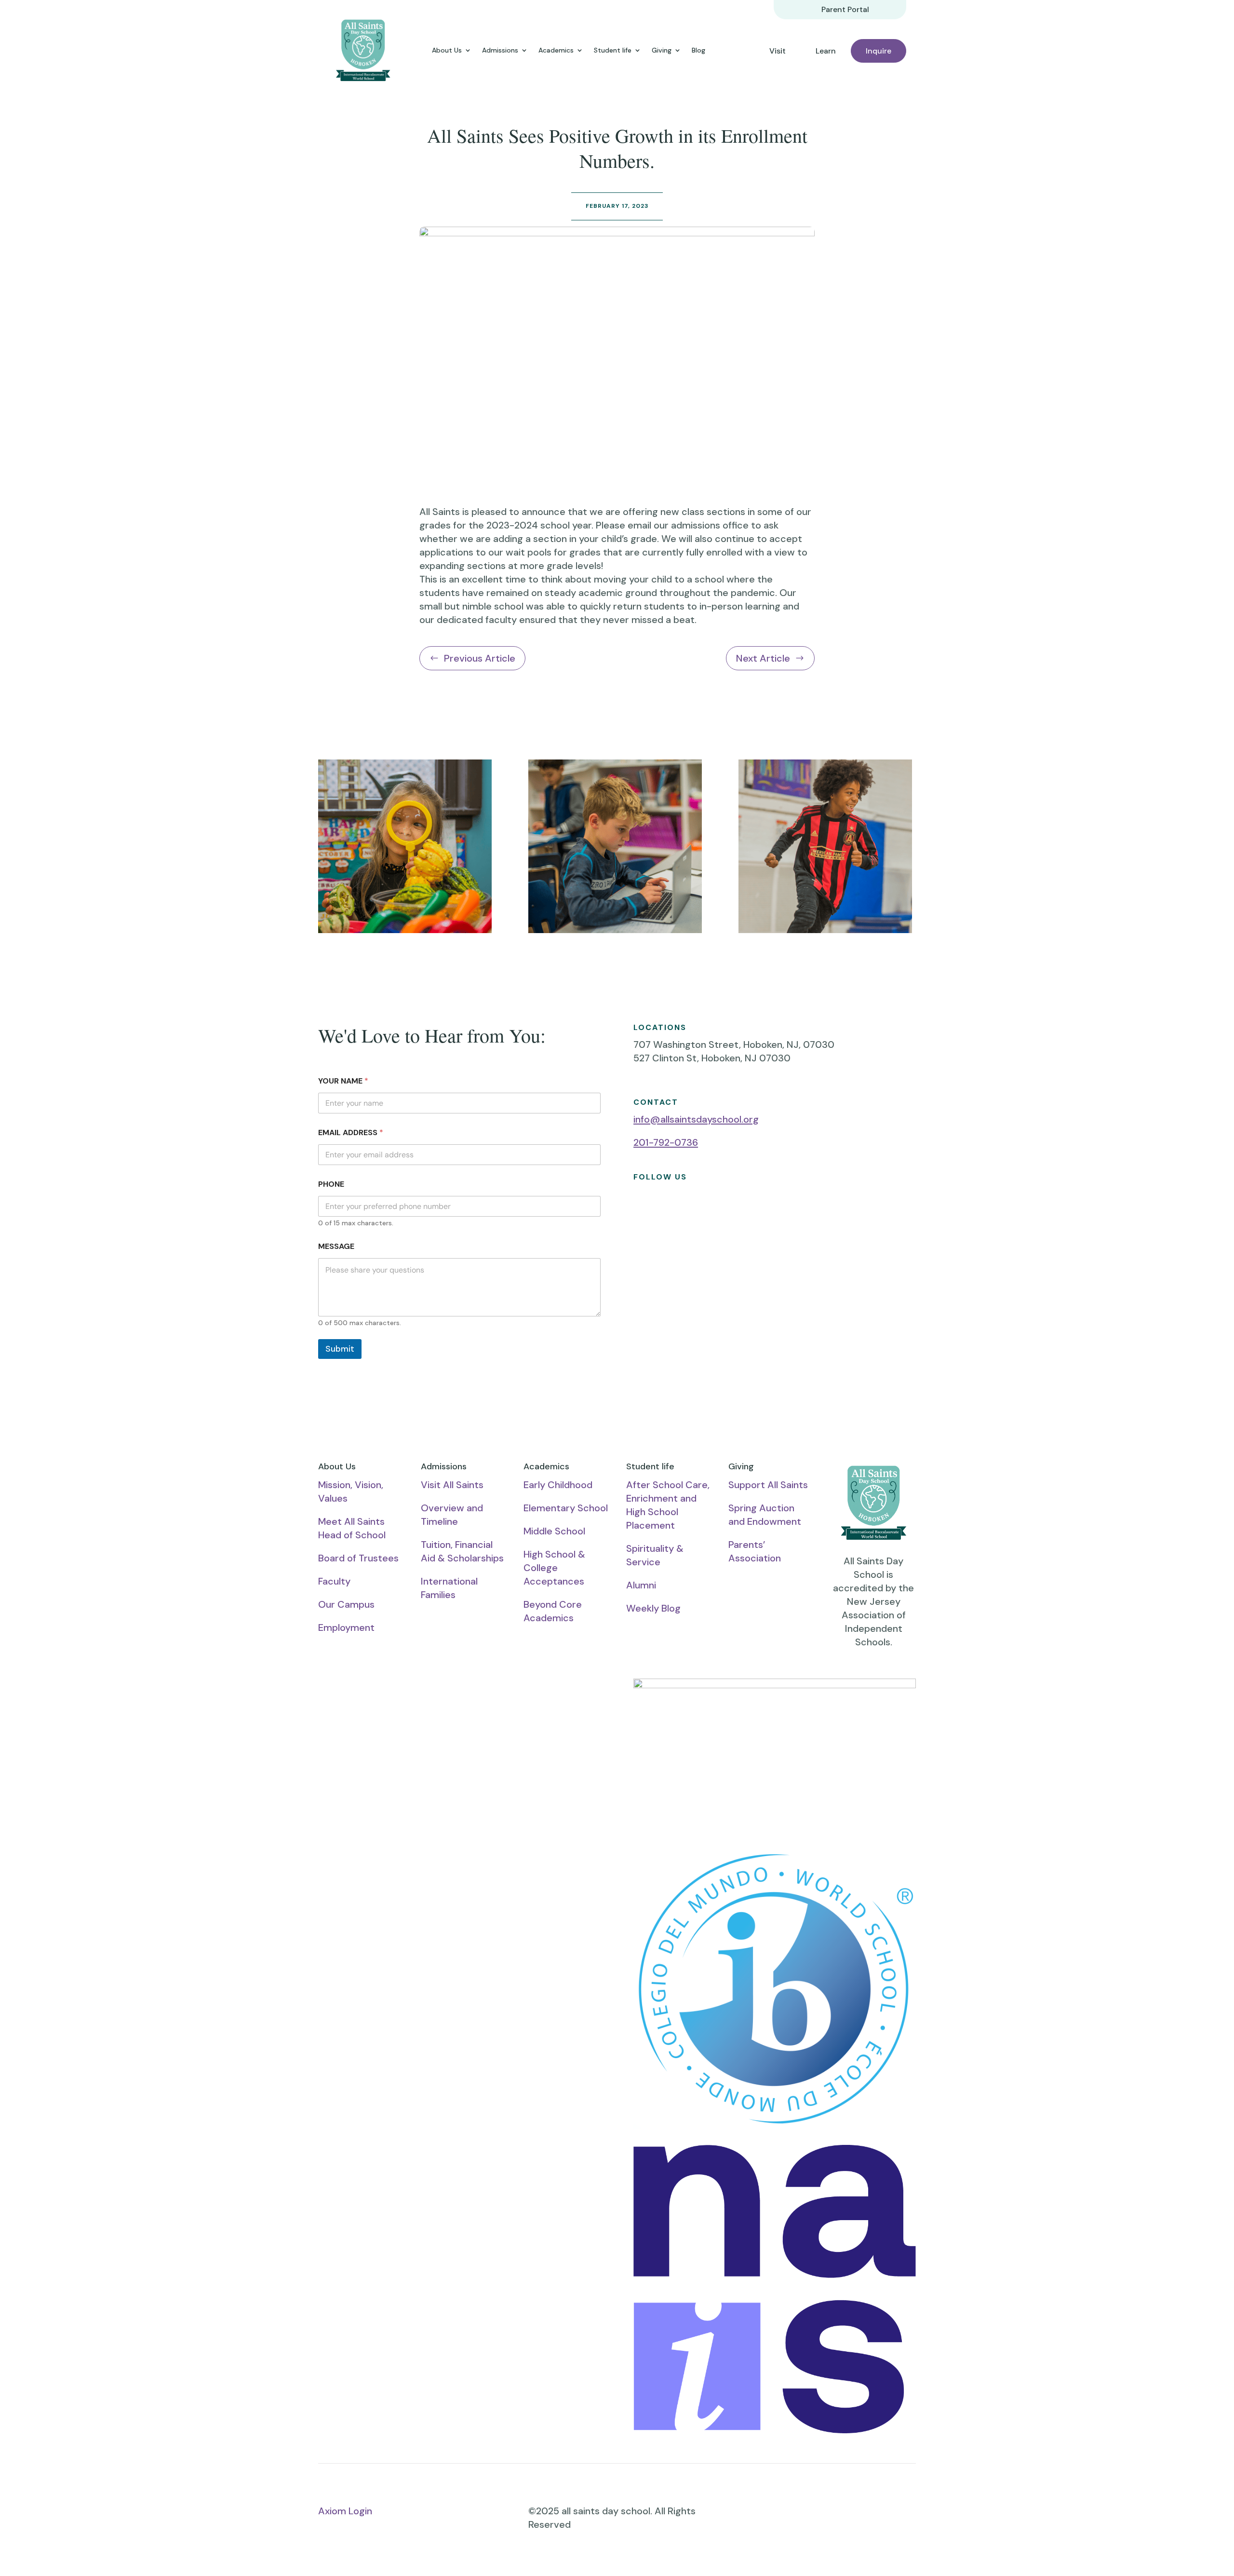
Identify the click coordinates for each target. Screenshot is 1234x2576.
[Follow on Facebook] (641, 1211)
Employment (346, 1627)
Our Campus (346, 1604)
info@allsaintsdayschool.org (696, 1119)
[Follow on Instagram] (680, 1211)
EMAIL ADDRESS (351, 1132)
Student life (613, 50)
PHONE (331, 1184)
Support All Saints (768, 1485)
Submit (340, 1349)
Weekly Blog (653, 1608)
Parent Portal (845, 9)
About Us (447, 50)
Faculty (334, 1581)
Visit (778, 51)
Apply (459, 1772)
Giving (662, 50)
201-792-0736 (666, 1142)
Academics (556, 50)
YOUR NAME (343, 1081)
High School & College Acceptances (554, 1568)
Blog (698, 50)
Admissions (500, 50)
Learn (826, 51)
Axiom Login (345, 2511)
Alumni (641, 1585)
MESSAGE (336, 1246)
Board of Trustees (358, 1558)
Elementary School (566, 1508)
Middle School (554, 1531)
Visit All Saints (452, 1485)
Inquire (879, 51)
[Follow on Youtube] (660, 1211)
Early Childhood (558, 1485)
